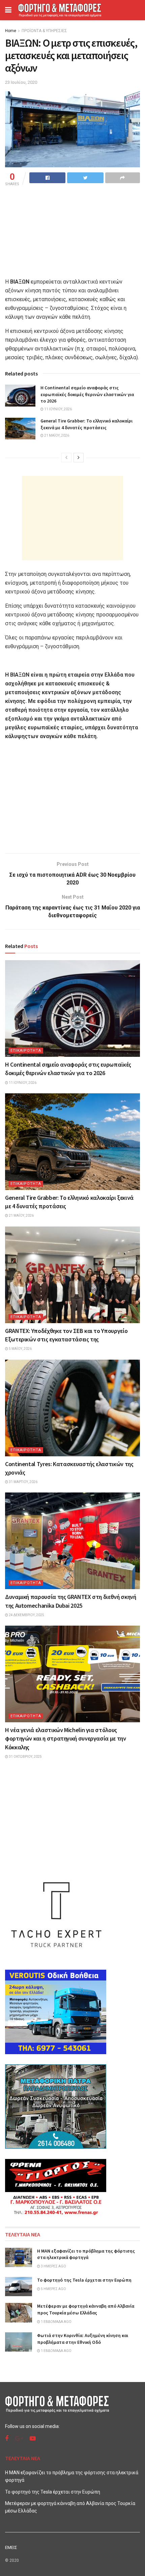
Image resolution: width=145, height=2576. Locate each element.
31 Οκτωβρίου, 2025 (25, 1757)
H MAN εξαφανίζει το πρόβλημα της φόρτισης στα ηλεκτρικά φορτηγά (86, 2254)
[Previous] (66, 458)
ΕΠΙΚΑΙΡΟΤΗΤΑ (26, 1051)
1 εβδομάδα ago (56, 2322)
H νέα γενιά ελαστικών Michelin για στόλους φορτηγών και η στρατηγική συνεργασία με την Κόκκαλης (66, 1738)
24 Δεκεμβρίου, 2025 (26, 1615)
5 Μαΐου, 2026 (20, 1349)
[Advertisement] (72, 518)
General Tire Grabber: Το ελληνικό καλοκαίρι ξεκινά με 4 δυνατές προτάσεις (86, 424)
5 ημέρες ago (53, 2289)
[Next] (79, 458)
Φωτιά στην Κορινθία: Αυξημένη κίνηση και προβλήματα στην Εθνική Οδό (83, 2339)
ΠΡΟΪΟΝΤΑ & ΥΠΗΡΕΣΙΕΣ (44, 31)
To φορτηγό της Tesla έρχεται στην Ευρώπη (84, 2280)
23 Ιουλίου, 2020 (21, 82)
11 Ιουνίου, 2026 (58, 409)
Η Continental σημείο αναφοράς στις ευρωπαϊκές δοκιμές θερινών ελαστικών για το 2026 (87, 394)
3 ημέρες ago (53, 2266)
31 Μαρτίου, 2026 (23, 1482)
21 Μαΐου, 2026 (56, 435)
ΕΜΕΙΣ (11, 2547)
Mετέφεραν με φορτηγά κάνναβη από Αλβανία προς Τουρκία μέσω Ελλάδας (86, 2309)
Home (11, 31)
